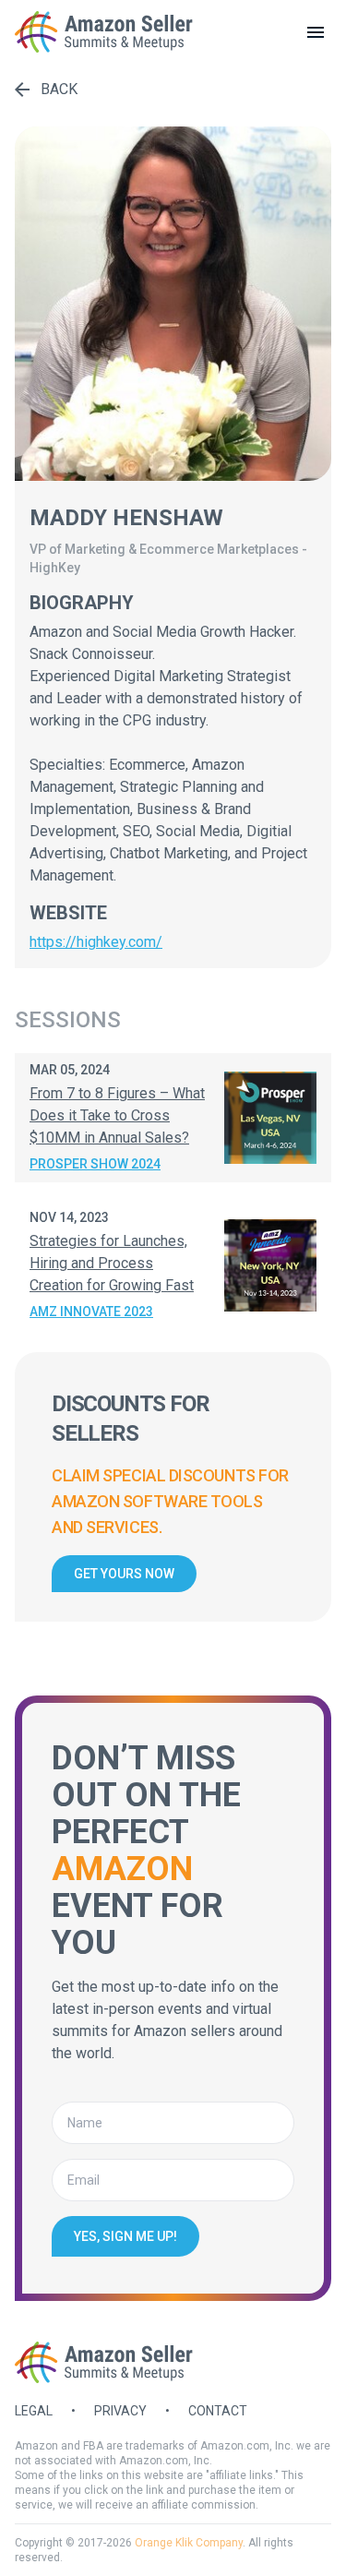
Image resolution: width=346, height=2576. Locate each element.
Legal (34, 2411)
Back (59, 89)
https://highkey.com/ (96, 942)
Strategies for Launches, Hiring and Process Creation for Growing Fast (112, 1263)
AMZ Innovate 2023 (91, 1312)
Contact (218, 2411)
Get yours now (124, 1574)
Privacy (120, 2411)
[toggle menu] (316, 32)
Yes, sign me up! (125, 2236)
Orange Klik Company (189, 2543)
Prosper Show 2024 (95, 1164)
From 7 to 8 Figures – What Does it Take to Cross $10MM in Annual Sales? (117, 1115)
